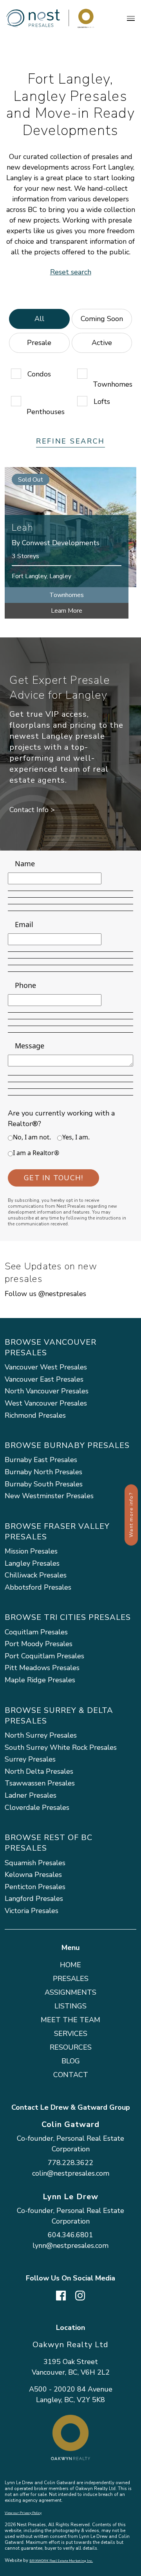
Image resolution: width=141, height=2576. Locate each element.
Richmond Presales (35, 1415)
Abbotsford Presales (38, 1587)
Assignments (70, 1992)
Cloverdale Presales (37, 1807)
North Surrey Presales (41, 1735)
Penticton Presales (35, 1887)
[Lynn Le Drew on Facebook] (61, 2295)
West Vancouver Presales (46, 1403)
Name (25, 864)
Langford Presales (34, 1899)
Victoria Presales (32, 1911)
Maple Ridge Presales (40, 1680)
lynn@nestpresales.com (70, 2246)
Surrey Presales (30, 1759)
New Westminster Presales (49, 1496)
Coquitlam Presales (36, 1632)
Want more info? (131, 1515)
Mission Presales (31, 1551)
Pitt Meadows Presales (42, 1668)
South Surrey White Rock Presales (61, 1747)
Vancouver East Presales (44, 1379)
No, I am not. (32, 1137)
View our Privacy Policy (23, 2513)
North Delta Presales (39, 1771)
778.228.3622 (70, 2163)
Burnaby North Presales (43, 1472)
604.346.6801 (70, 2235)
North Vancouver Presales (47, 1391)
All (39, 319)
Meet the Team (70, 2020)
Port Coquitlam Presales (44, 1656)
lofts (102, 402)
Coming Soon (102, 319)
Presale (39, 343)
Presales (71, 1979)
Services (71, 2034)
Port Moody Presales (39, 1644)
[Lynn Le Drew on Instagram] (80, 2295)
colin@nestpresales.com (71, 2173)
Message (30, 1046)
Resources (71, 2047)
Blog (71, 2061)
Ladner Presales (31, 1795)
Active (102, 343)
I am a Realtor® (36, 1153)
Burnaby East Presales (41, 1460)
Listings (70, 2006)
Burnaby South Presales (44, 1484)
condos (39, 374)
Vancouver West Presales (46, 1367)
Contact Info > (32, 810)
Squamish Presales (35, 1863)
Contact (71, 2075)
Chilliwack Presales (36, 1575)
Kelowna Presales (33, 1875)
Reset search (71, 272)
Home (70, 1965)
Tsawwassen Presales (40, 1783)
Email (24, 924)
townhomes (113, 384)
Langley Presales (32, 1563)
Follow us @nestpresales (45, 1294)
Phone (25, 985)
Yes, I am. (76, 1137)
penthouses (46, 412)
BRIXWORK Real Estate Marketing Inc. (61, 2561)
